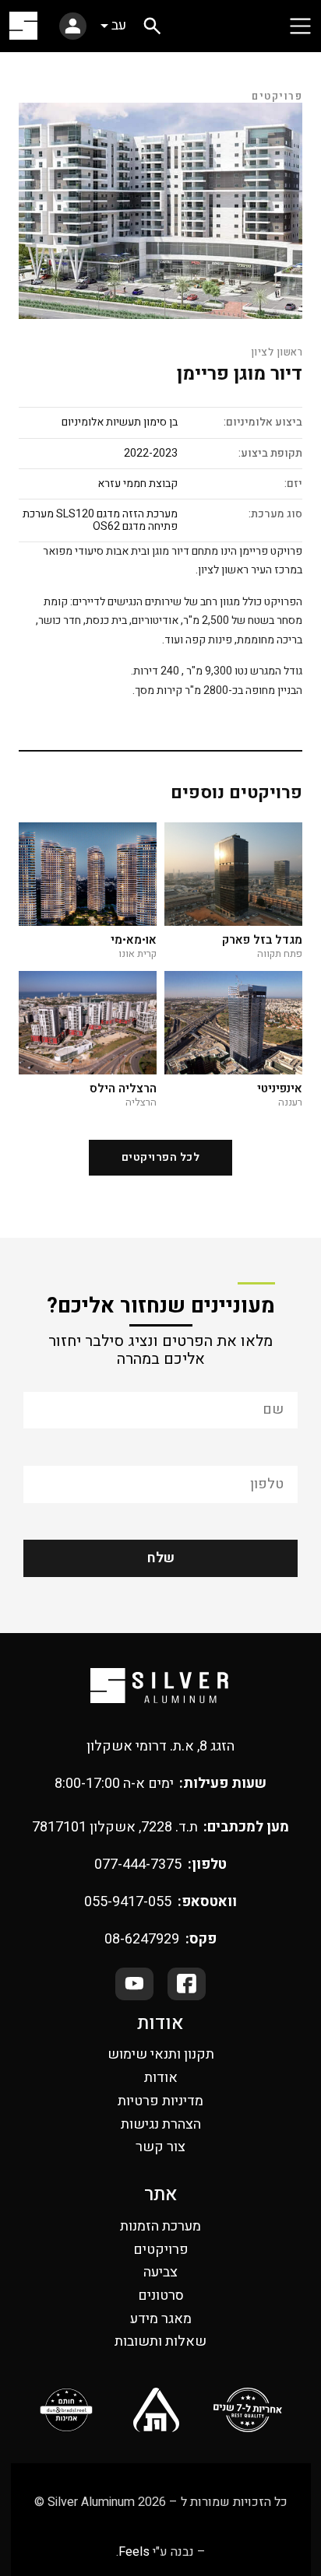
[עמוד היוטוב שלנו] (134, 1984)
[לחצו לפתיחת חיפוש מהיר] (152, 26)
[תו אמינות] (66, 2410)
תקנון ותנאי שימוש (161, 2054)
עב (119, 25)
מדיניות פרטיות (160, 2101)
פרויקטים (161, 2250)
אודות (161, 2078)
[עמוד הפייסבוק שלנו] (187, 1984)
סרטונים (161, 2296)
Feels (134, 2552)
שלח (161, 1558)
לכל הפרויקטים (161, 1157)
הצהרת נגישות (161, 2124)
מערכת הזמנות (160, 2226)
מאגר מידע (161, 2319)
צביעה (160, 2272)
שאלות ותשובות (160, 2341)
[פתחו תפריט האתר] (300, 26)
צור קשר (160, 2147)
